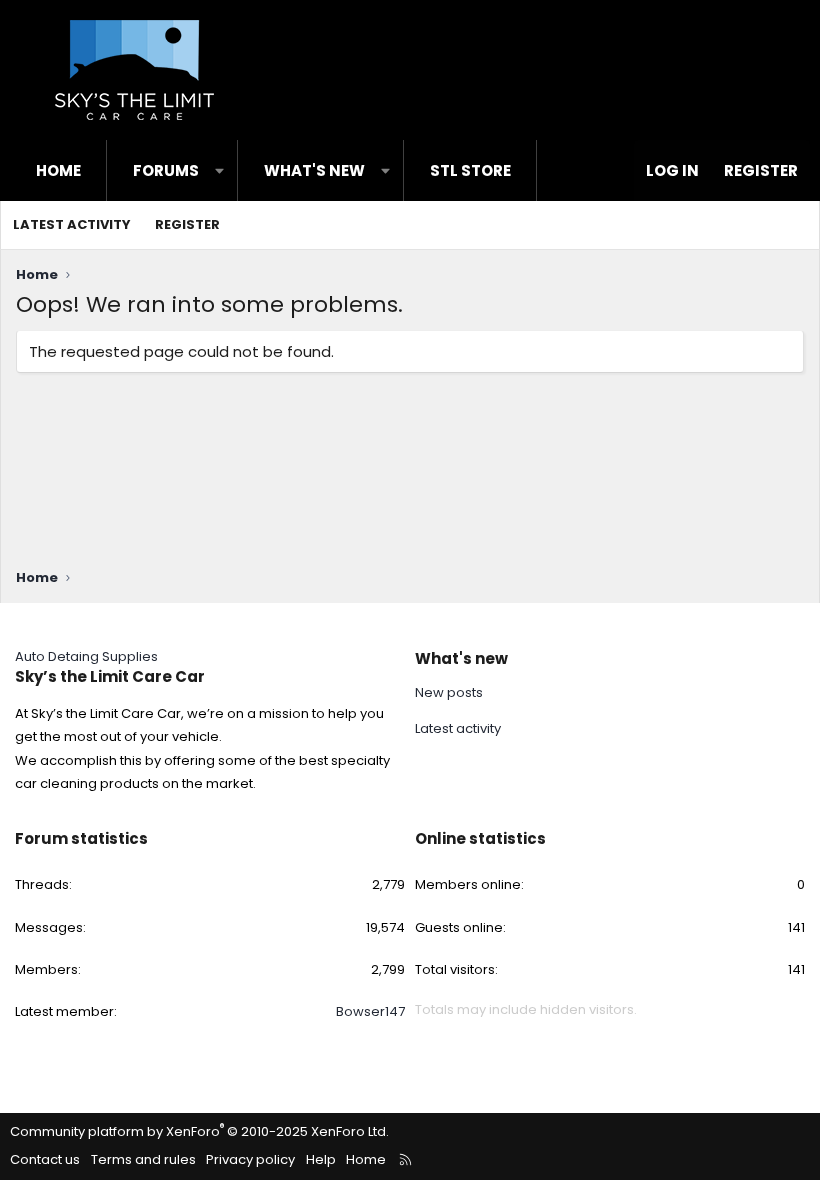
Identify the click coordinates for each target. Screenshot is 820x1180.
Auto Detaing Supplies (86, 656)
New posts (449, 693)
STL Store (470, 170)
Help (321, 1159)
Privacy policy (250, 1159)
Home (58, 170)
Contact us (45, 1159)
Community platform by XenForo (199, 1131)
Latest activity (72, 224)
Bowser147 (370, 1011)
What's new (314, 170)
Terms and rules (143, 1159)
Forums (166, 170)
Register (187, 224)
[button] (219, 170)
